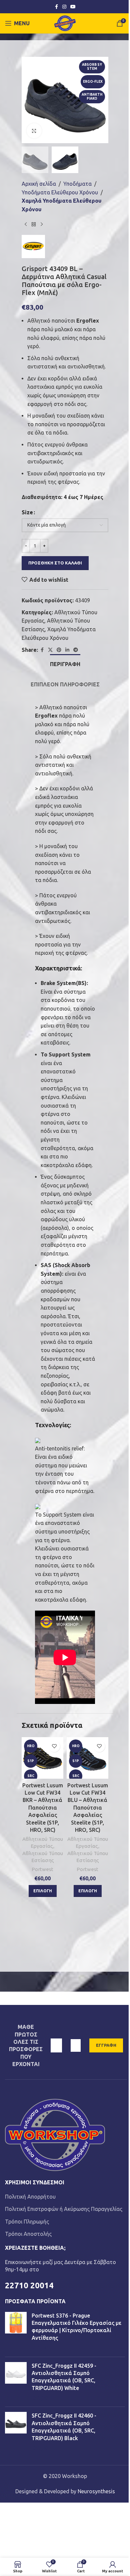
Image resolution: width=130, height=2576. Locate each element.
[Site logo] (65, 23)
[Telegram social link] (76, 650)
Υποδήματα (77, 184)
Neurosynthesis (96, 2491)
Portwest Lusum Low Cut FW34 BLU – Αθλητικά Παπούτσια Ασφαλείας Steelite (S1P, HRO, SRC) (88, 1808)
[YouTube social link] (73, 7)
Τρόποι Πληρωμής (27, 2222)
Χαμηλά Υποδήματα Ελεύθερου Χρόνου (61, 205)
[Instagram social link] (64, 7)
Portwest (42, 1869)
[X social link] (50, 650)
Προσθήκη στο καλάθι (55, 563)
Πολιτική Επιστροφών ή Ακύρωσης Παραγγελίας (64, 2209)
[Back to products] (34, 224)
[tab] (65, 663)
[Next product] (42, 224)
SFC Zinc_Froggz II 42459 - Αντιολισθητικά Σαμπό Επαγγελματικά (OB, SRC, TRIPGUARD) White (64, 2377)
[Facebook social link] (56, 7)
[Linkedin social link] (67, 650)
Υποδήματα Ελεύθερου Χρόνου (60, 192)
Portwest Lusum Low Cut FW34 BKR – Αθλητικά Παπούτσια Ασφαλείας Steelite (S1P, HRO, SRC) (43, 1808)
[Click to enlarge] (34, 131)
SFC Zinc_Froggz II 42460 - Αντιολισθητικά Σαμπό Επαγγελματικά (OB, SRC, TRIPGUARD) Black (64, 2427)
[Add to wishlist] (54, 1746)
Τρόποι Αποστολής (28, 2234)
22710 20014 (29, 2285)
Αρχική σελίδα (39, 184)
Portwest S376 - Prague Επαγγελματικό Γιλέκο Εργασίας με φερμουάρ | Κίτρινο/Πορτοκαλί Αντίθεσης (76, 2327)
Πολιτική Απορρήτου (30, 2197)
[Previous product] (26, 224)
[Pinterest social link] (59, 650)
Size (27, 512)
